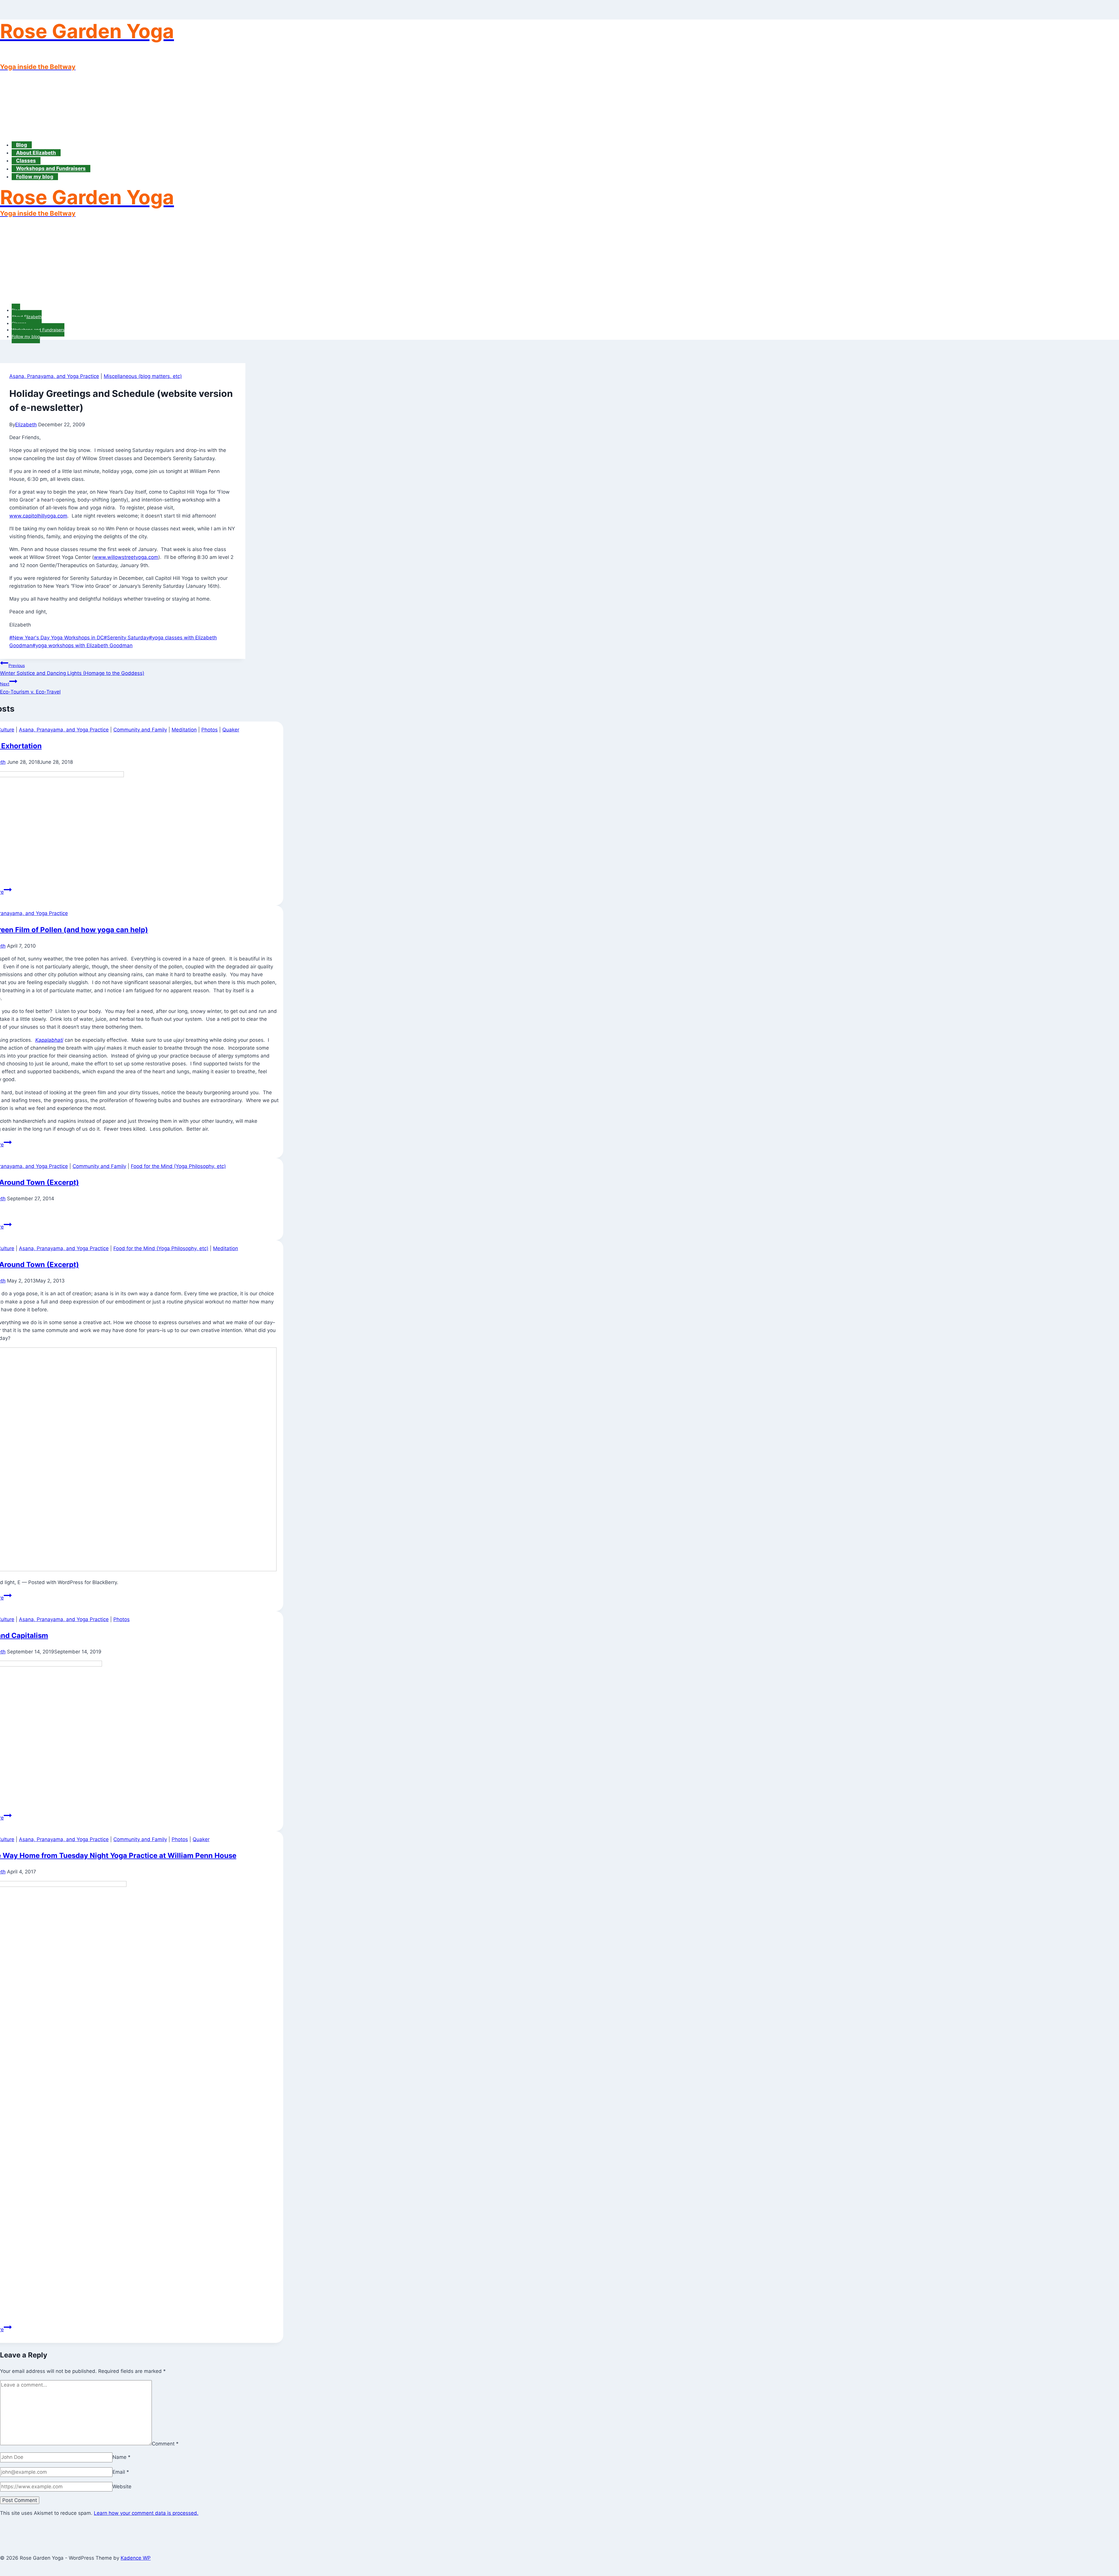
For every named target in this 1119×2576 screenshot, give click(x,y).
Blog (22, 145)
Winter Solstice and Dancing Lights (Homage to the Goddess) (72, 669)
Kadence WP (136, 2558)
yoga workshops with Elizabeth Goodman (82, 645)
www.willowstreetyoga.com (126, 557)
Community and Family (140, 730)
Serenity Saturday (126, 638)
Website (122, 2487)
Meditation (184, 730)
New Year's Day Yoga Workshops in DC (57, 638)
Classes (26, 161)
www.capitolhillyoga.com (38, 516)
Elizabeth (26, 425)
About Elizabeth (36, 153)
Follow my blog (35, 177)
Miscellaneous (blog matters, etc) (143, 376)
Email (121, 2472)
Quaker (231, 730)
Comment (165, 2443)
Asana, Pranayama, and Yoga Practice (54, 376)
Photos (210, 730)
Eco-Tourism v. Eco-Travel (30, 688)
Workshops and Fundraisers (51, 169)
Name (122, 2457)
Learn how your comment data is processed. (146, 2513)
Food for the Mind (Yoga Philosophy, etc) (178, 1166)
